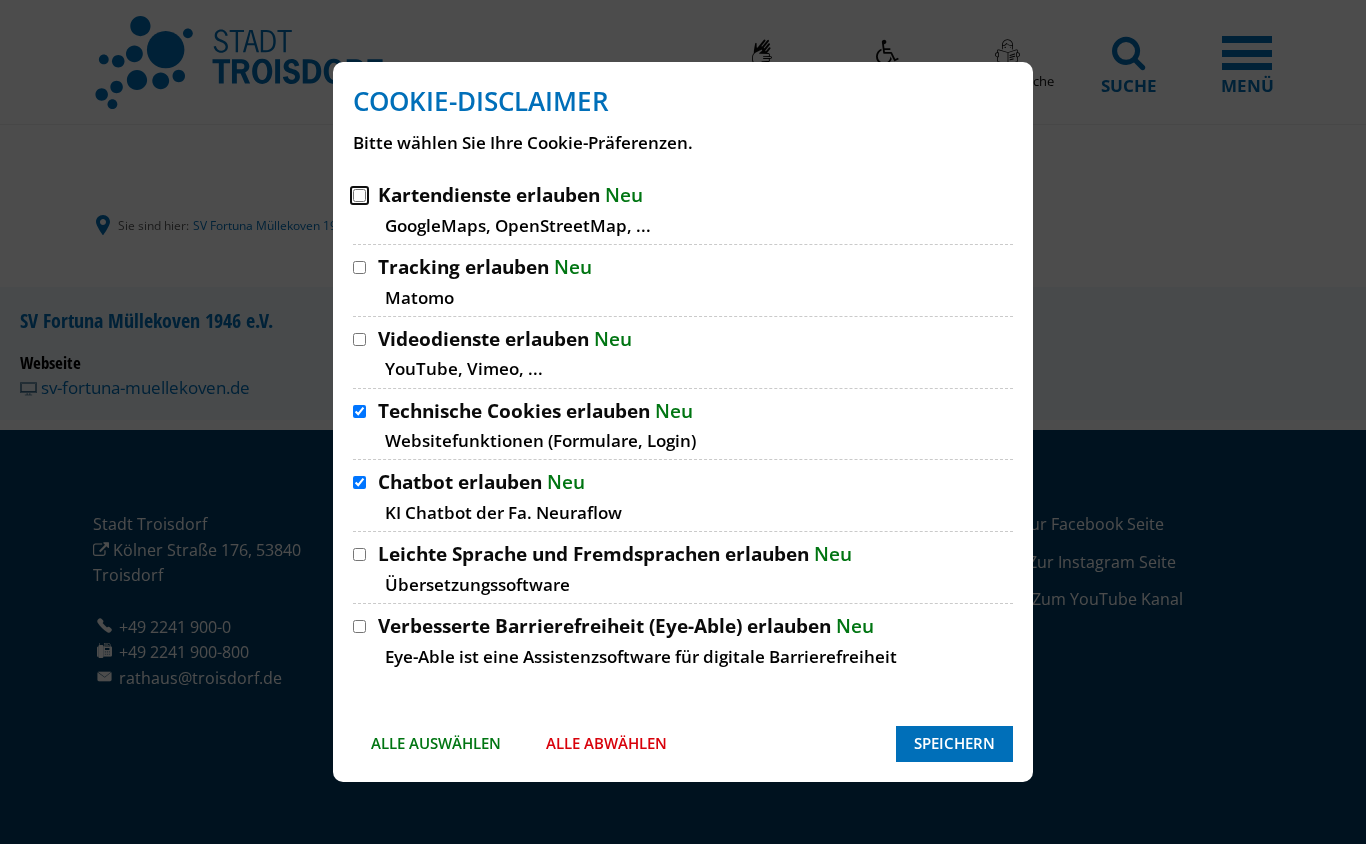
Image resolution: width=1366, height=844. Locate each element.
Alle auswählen (436, 743)
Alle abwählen (606, 743)
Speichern (954, 743)
